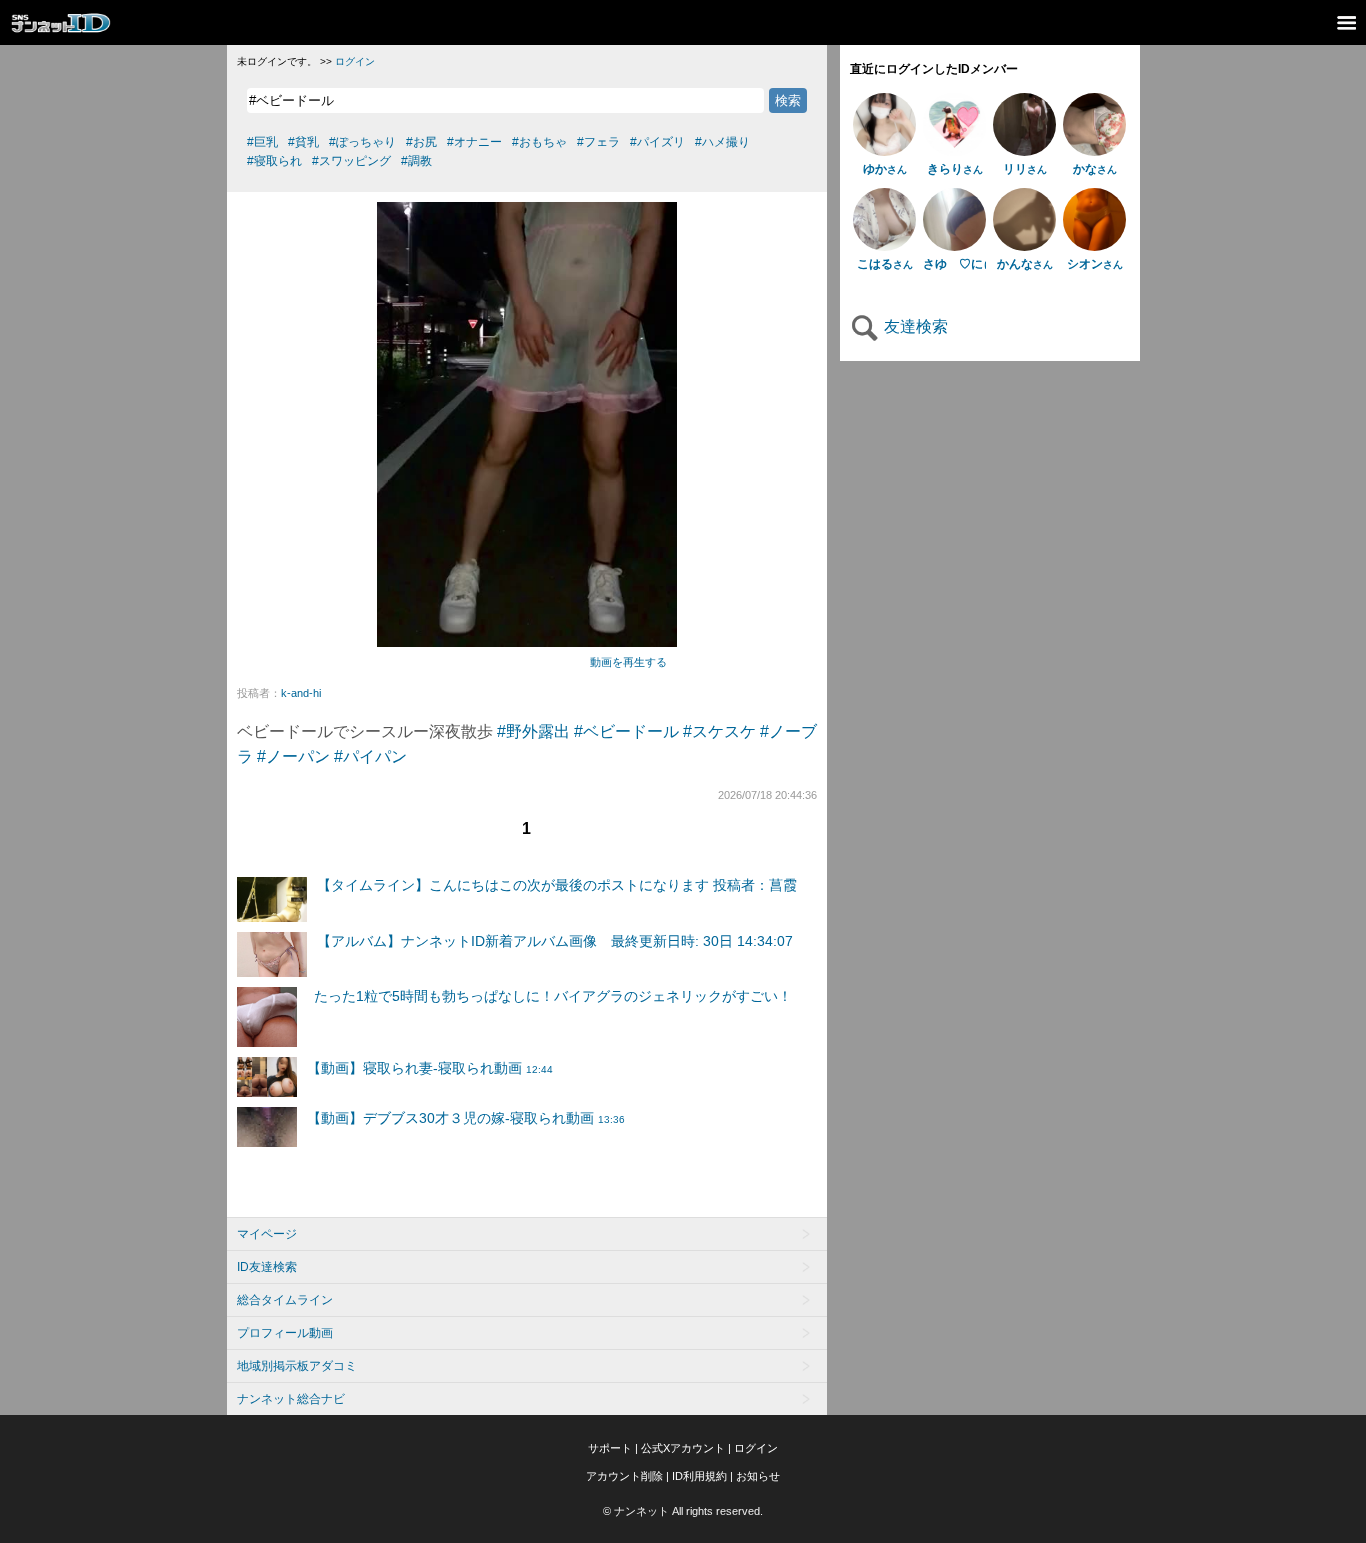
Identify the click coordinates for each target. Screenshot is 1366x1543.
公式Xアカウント (683, 1448)
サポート (610, 1448)
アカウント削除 (624, 1476)
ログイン (355, 61)
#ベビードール (626, 731)
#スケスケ (719, 731)
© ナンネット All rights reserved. (683, 1511)
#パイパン (370, 756)
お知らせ (758, 1476)
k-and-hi (301, 693)
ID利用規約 (699, 1476)
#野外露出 (533, 731)
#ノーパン (293, 756)
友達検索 (914, 326)
